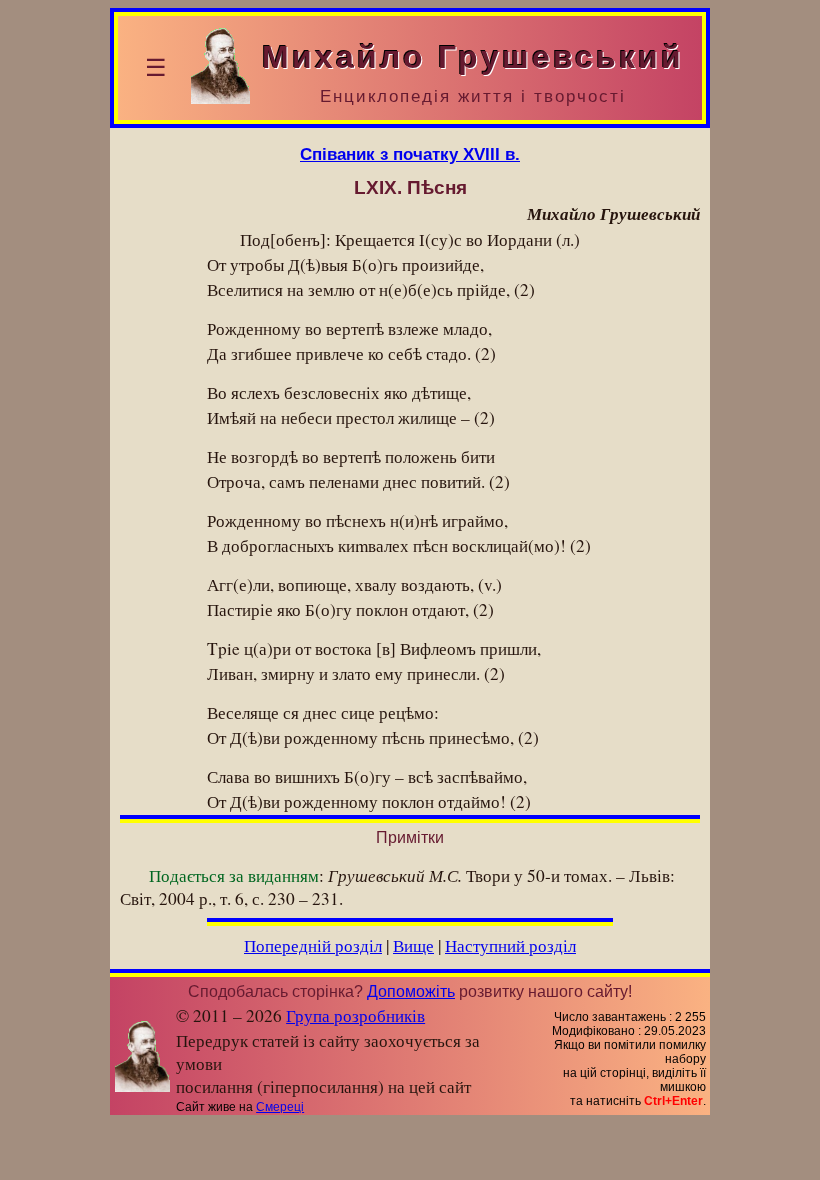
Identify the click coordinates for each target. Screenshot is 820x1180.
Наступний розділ (510, 945)
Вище (413, 945)
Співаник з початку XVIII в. (410, 154)
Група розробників (355, 1015)
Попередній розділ (313, 945)
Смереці (280, 1107)
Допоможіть (411, 991)
